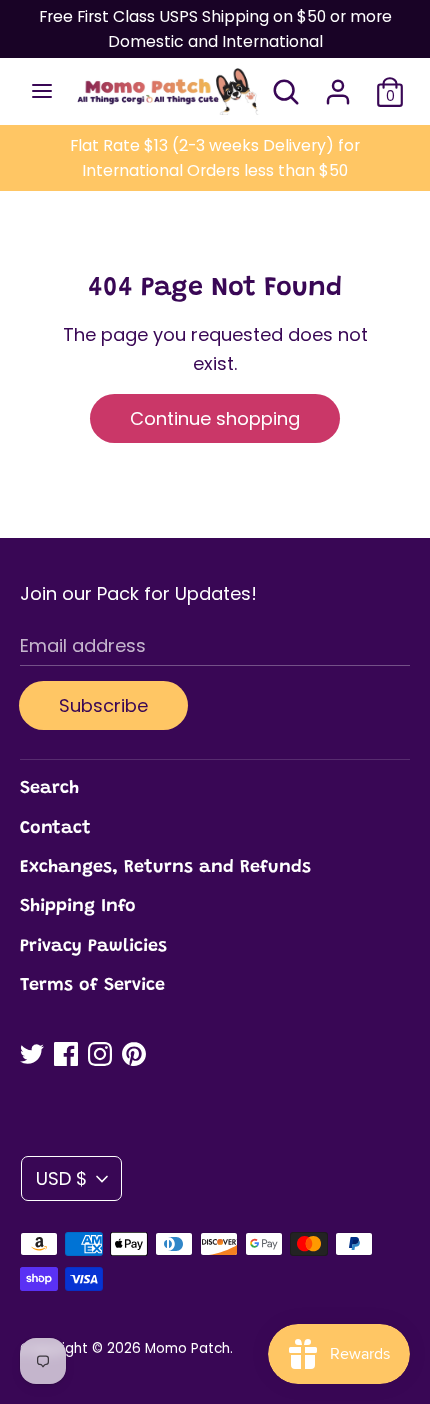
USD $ (61, 1178)
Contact (55, 829)
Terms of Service (92, 986)
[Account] (338, 85)
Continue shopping (215, 418)
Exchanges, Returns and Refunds (165, 868)
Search (49, 789)
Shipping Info (78, 907)
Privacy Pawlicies (93, 947)
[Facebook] (66, 1054)
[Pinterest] (134, 1054)
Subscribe (103, 705)
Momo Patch (187, 1348)
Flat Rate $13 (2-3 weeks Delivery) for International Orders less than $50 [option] (215, 158)
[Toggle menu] (42, 91)
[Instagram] (100, 1054)
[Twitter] (32, 1054)
